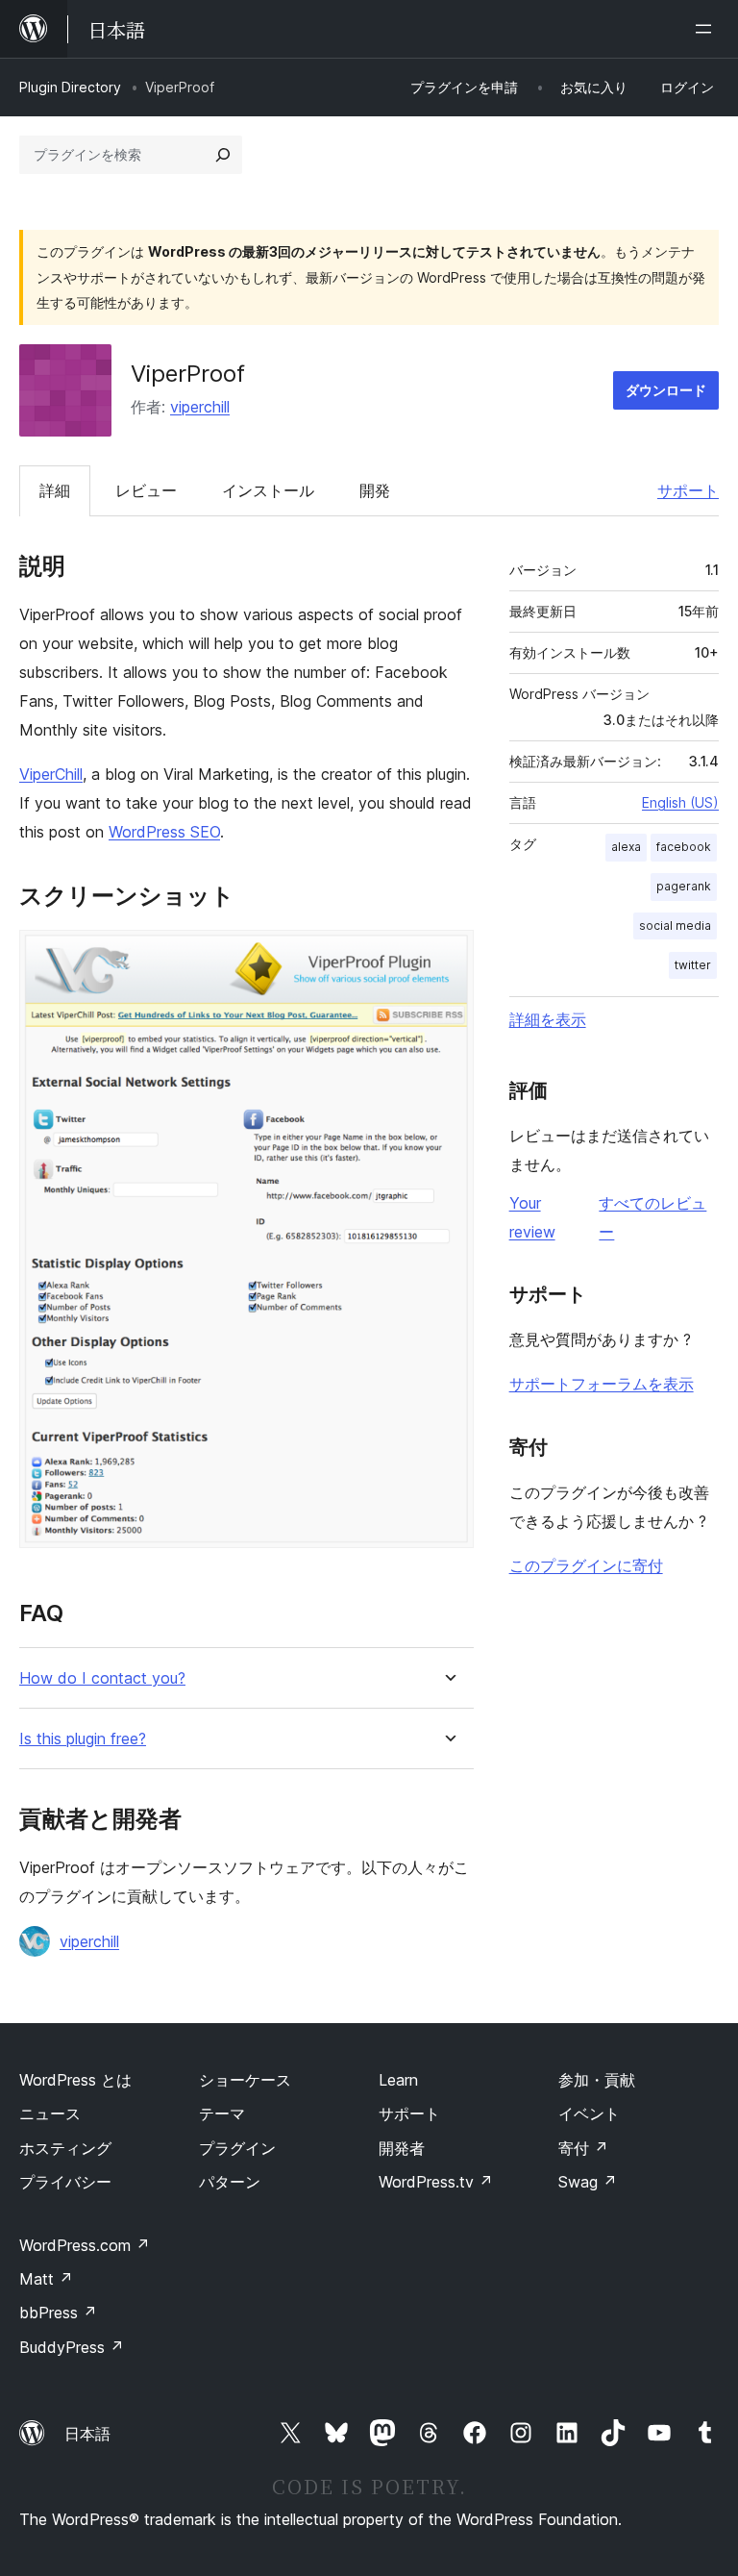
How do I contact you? (102, 1678)
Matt (46, 2279)
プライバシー (65, 2182)
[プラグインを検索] (223, 155)
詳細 (55, 490)
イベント (589, 2113)
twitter (693, 965)
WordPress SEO (164, 832)
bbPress (58, 2313)
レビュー (146, 490)
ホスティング (65, 2148)
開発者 (402, 2148)
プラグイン (237, 2148)
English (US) (680, 802)
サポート (688, 490)
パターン (230, 2182)
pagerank (684, 886)
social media (675, 925)
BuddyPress (72, 2347)
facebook (684, 847)
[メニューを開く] (707, 29)
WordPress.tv (436, 2182)
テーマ (222, 2113)
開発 (375, 490)
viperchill (200, 407)
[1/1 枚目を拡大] (448, 956)
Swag (588, 2182)
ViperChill (51, 774)
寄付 (583, 2148)
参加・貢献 (597, 2080)
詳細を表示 (548, 1019)
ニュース (50, 2113)
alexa (626, 847)
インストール (268, 490)
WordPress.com (85, 2245)
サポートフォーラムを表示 (602, 1384)
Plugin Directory (70, 87)
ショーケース (245, 2080)
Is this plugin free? (83, 1739)
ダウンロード (666, 390)
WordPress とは (75, 2080)
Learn (398, 2080)
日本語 (87, 2434)
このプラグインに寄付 (586, 1565)
